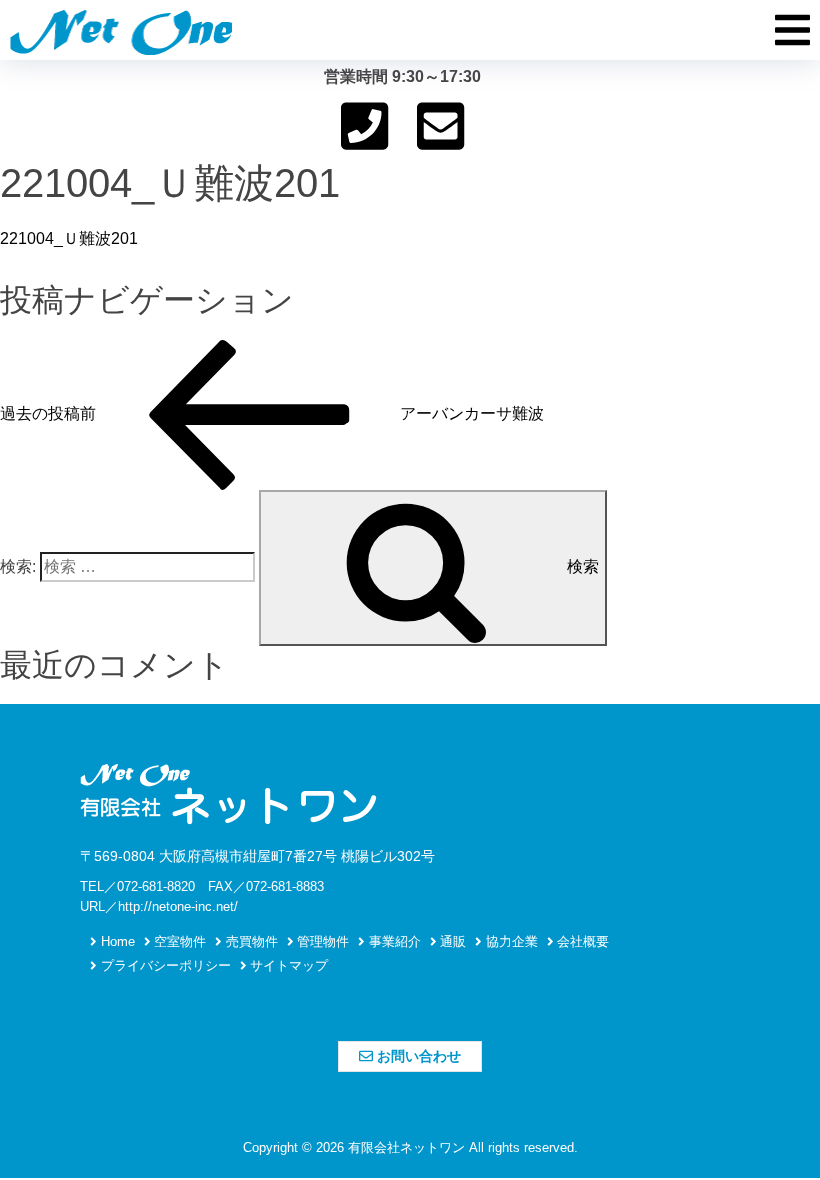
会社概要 (581, 941)
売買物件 (250, 941)
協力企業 (510, 941)
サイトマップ (287, 965)
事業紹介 (393, 941)
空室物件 (178, 941)
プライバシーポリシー (164, 965)
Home (116, 941)
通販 (451, 941)
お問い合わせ (417, 1056)
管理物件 (321, 941)
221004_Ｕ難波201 (69, 238)
